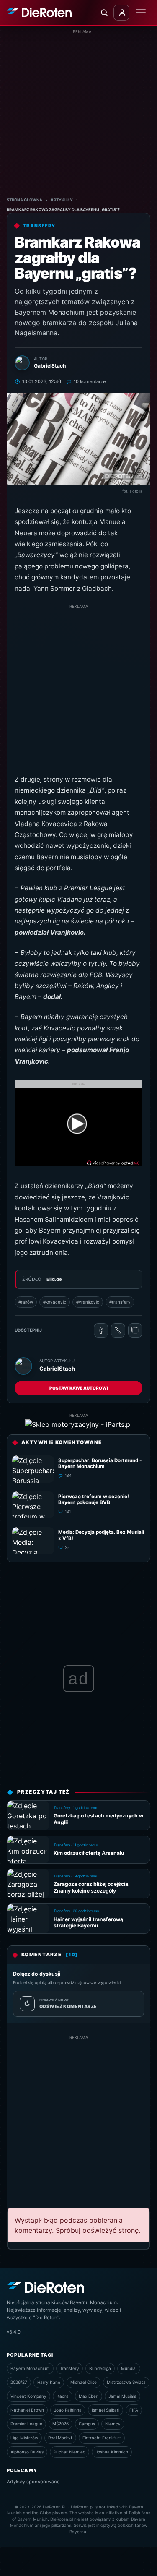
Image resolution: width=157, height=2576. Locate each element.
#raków (26, 1302)
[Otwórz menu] (141, 13)
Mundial (129, 2368)
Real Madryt (60, 2438)
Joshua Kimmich (112, 2452)
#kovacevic (55, 1302)
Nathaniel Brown (27, 2410)
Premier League (26, 2424)
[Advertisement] (78, 113)
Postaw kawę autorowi (79, 1388)
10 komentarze (90, 381)
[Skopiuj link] (135, 1330)
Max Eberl (89, 2396)
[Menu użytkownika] (121, 13)
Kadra (63, 2396)
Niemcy (113, 2424)
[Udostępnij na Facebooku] (101, 1330)
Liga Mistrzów (24, 2438)
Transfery (69, 2368)
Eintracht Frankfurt (102, 2438)
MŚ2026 (60, 2424)
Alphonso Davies (27, 2452)
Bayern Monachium (30, 2368)
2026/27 (19, 2382)
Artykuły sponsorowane (33, 2482)
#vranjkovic (88, 1302)
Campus (87, 2424)
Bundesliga (100, 2368)
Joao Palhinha (68, 2410)
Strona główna (24, 200)
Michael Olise (84, 2382)
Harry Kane (49, 2382)
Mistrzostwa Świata (126, 2382)
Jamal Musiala (122, 2396)
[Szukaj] (104, 13)
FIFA (134, 2410)
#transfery (120, 1302)
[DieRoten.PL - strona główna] (39, 13)
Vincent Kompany (28, 2396)
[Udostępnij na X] (118, 1330)
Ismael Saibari (106, 2410)
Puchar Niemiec (69, 2452)
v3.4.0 (14, 2332)
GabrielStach (57, 1369)
